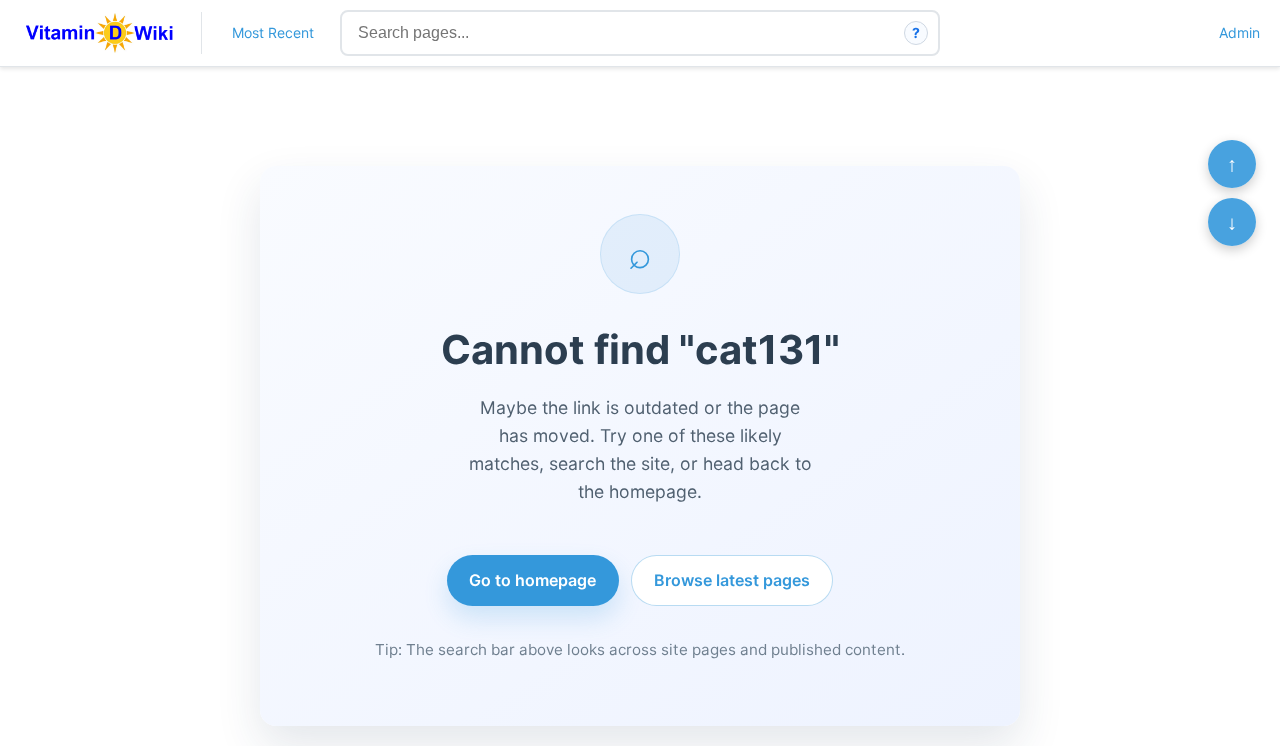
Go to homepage (532, 580)
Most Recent (273, 32)
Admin (1239, 32)
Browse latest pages (732, 580)
